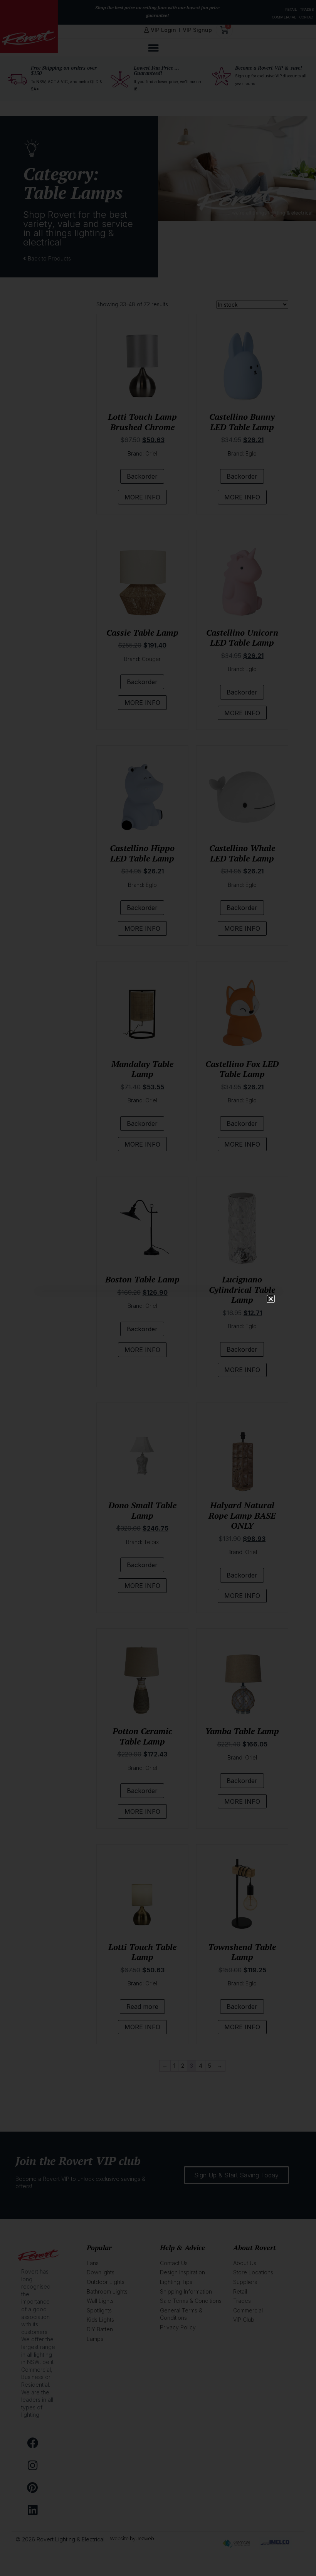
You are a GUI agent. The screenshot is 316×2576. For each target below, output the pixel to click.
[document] (158, 1288)
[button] (271, 1299)
